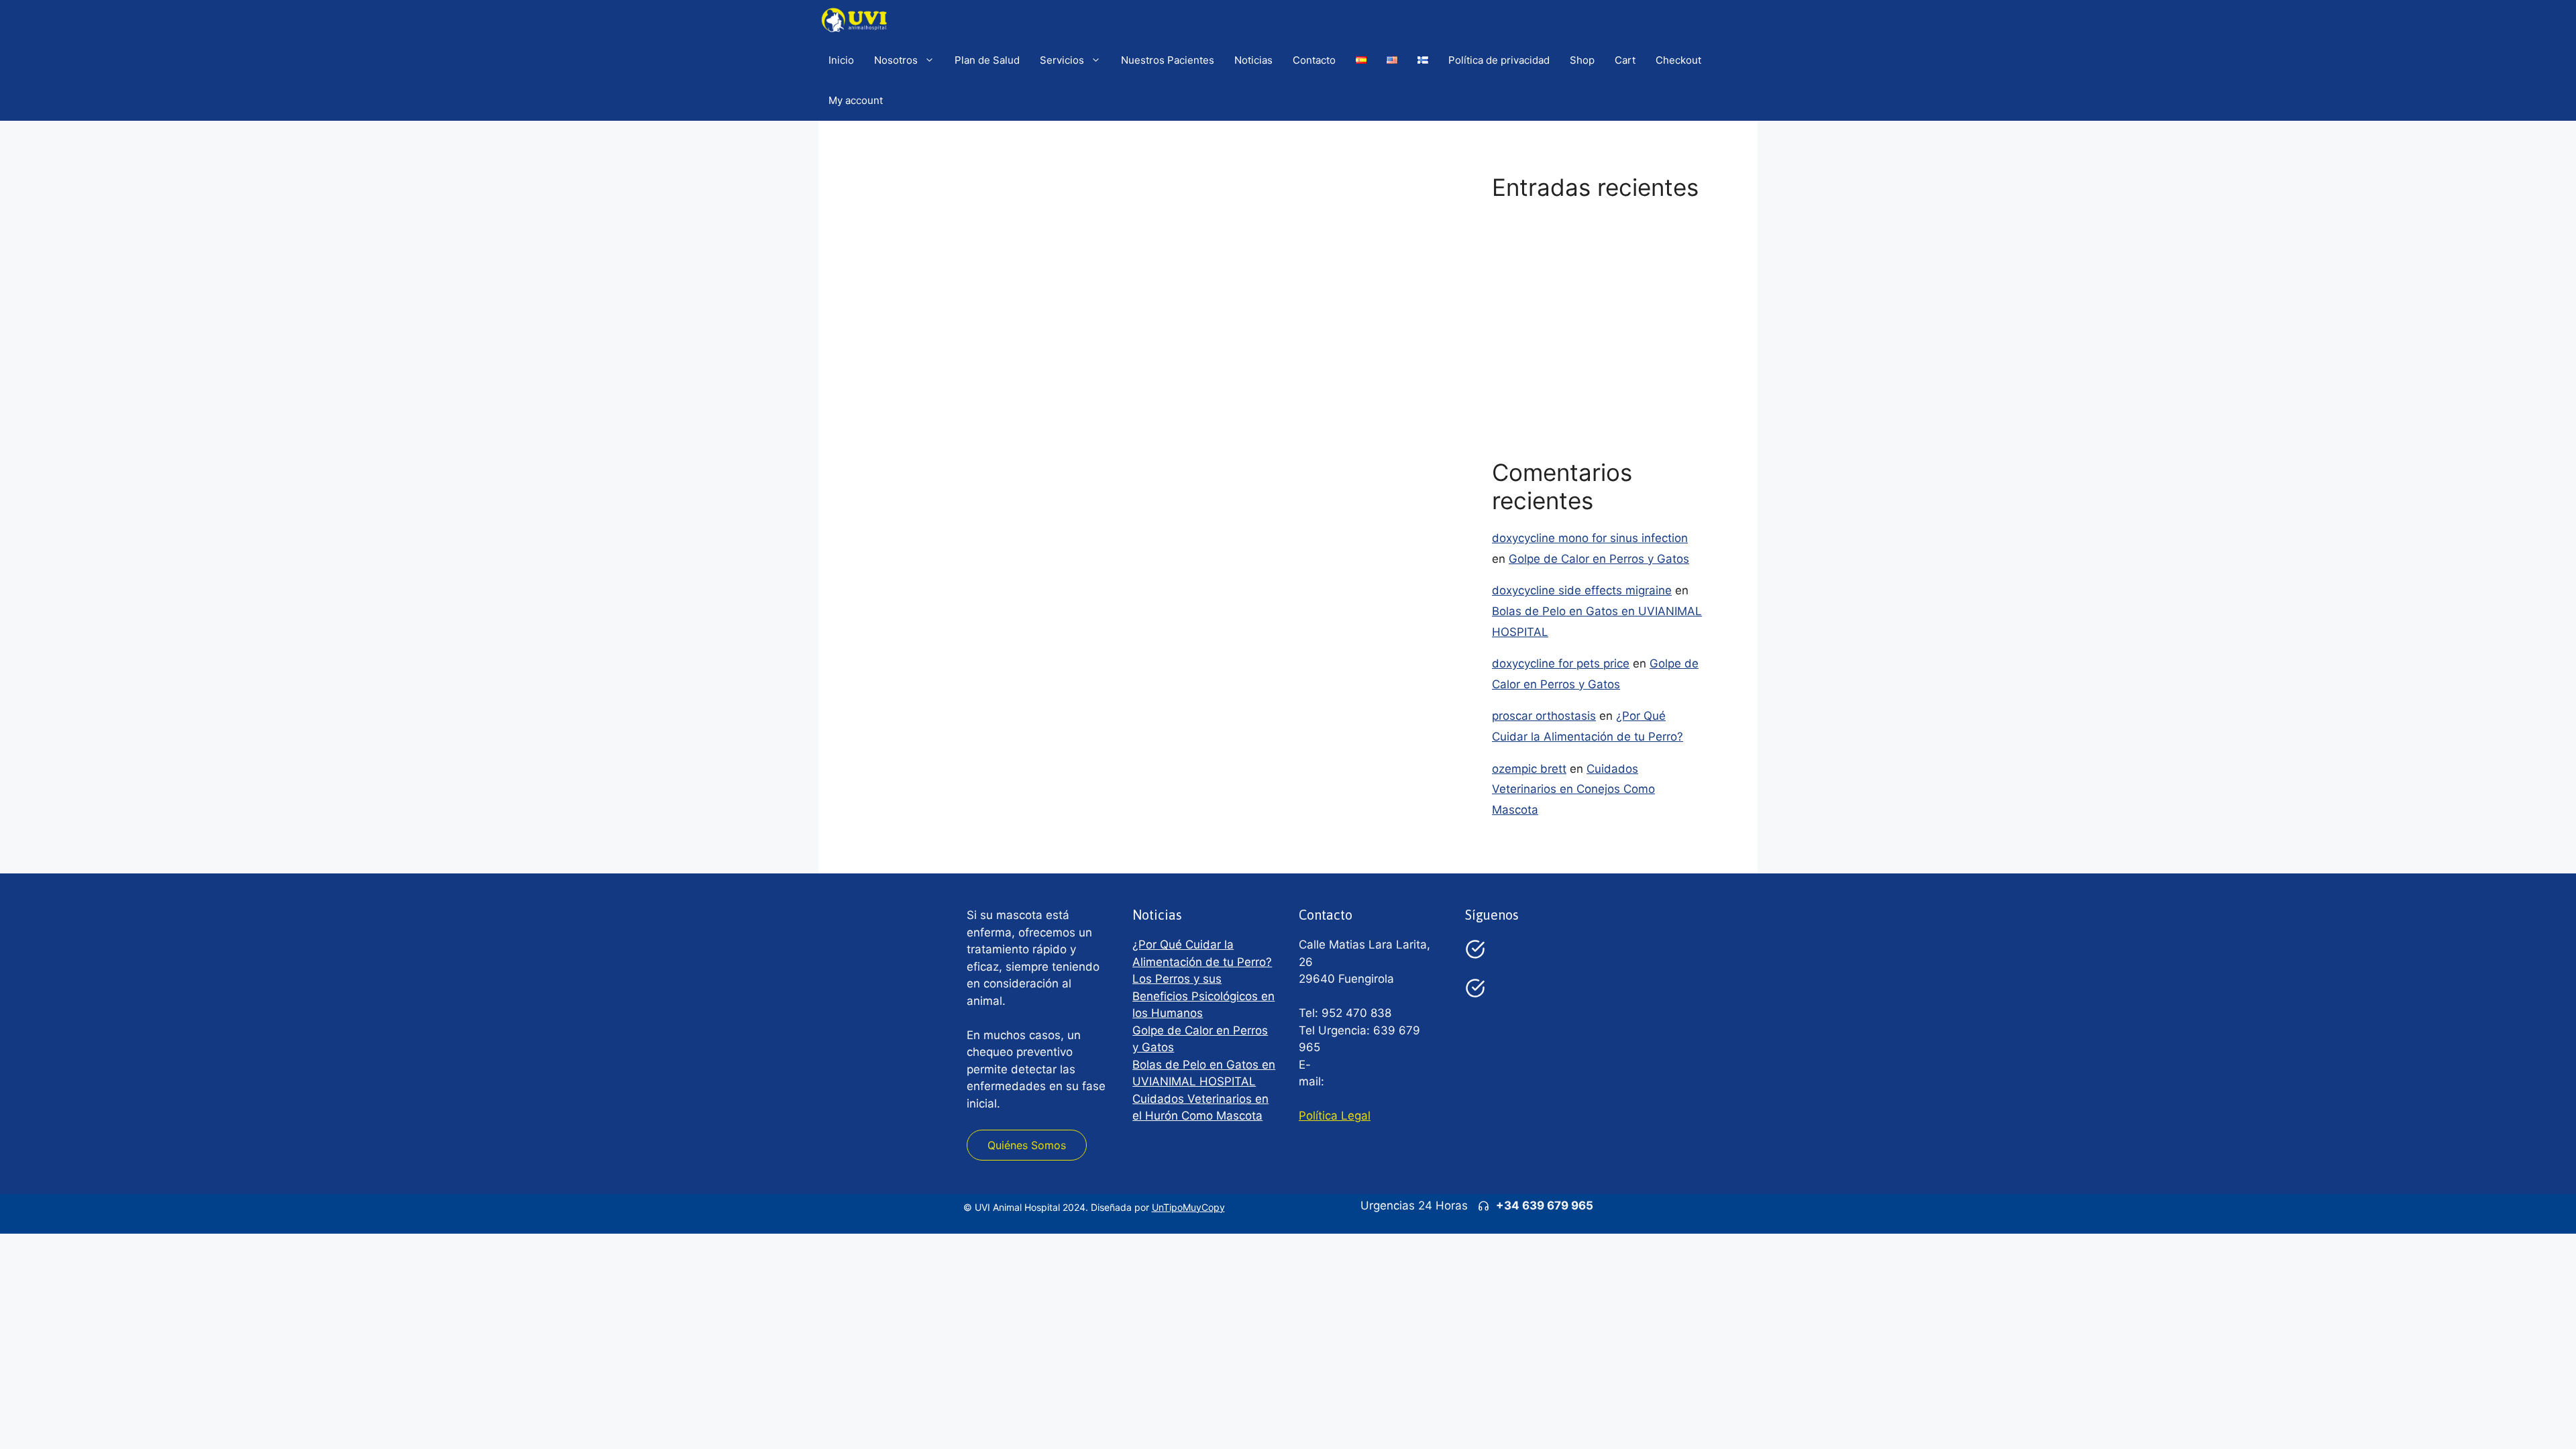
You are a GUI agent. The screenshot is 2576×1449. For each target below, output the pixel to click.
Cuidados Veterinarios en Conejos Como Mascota (1573, 789)
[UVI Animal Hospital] (854, 20)
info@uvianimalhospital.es (1398, 1081)
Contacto (1314, 60)
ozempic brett (1529, 769)
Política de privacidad (1499, 60)
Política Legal (1335, 1116)
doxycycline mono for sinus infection (1590, 538)
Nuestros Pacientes (1168, 60)
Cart (1625, 60)
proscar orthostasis (1544, 716)
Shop (1582, 60)
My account (856, 100)
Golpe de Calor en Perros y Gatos (1582, 303)
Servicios (1062, 60)
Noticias (1253, 60)
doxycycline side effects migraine (1582, 590)
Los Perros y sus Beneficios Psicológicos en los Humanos (1203, 996)
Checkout (1678, 60)
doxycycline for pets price (1561, 663)
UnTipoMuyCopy (1188, 1207)
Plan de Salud (987, 60)
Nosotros (896, 60)
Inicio (841, 60)
